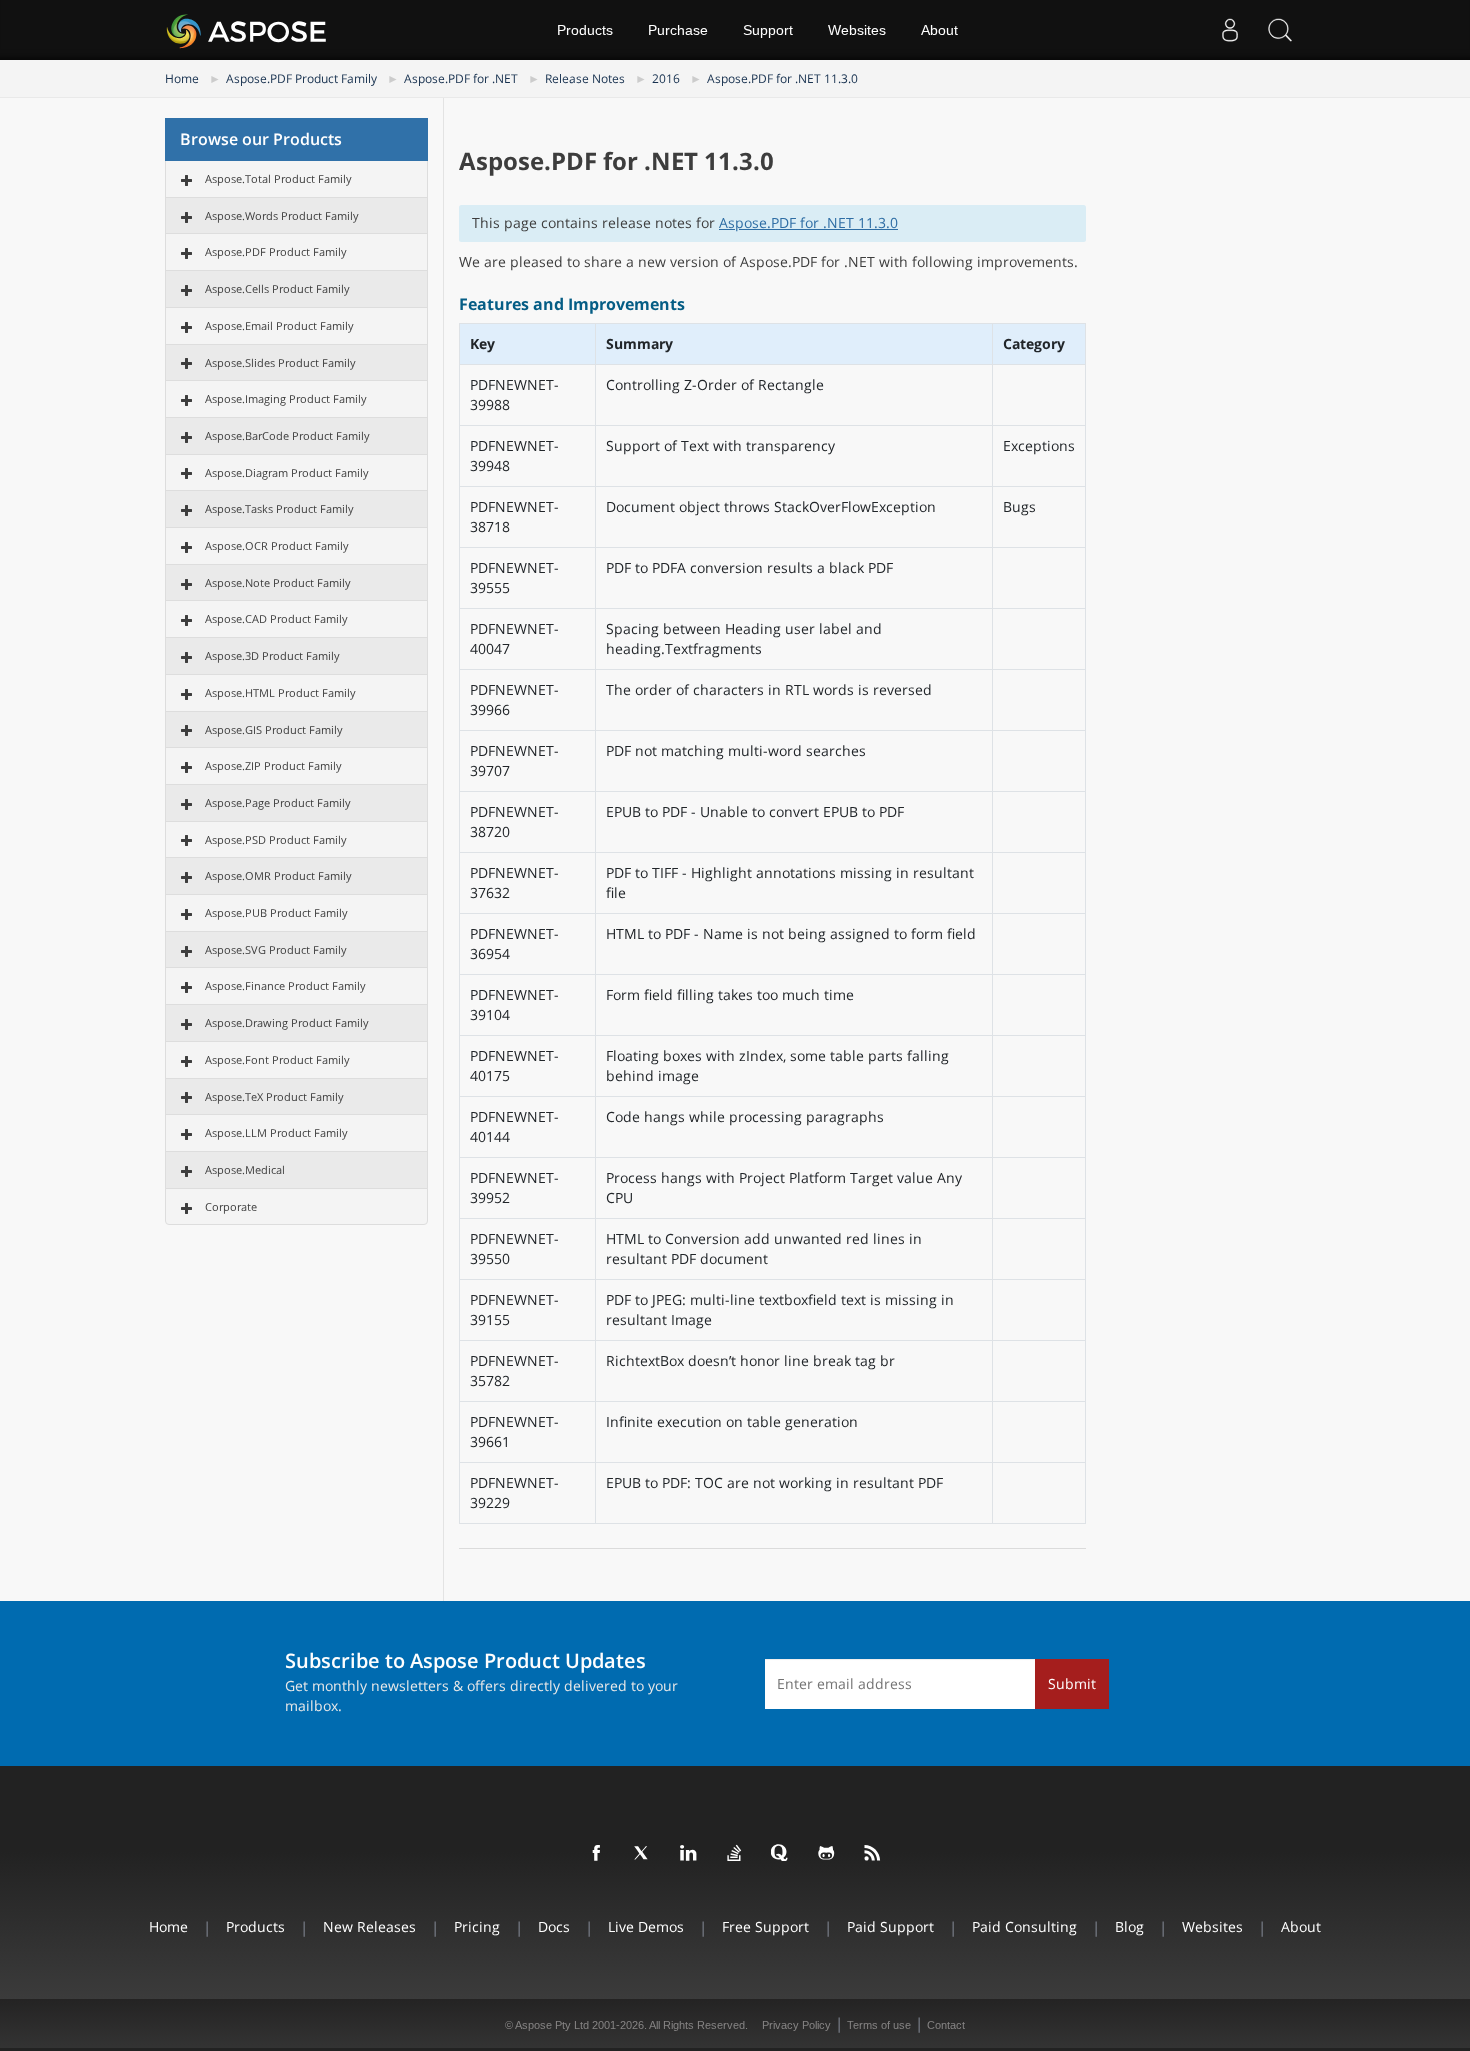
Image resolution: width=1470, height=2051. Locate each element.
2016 (666, 78)
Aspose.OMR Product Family (278, 875)
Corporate (231, 1206)
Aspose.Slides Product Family (280, 362)
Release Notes (585, 78)
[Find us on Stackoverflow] (735, 1854)
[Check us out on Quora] (781, 1854)
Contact (946, 2025)
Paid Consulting (1024, 1926)
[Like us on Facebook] (597, 1854)
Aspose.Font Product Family (277, 1059)
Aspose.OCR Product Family (277, 545)
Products (585, 30)
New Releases (369, 1926)
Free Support (765, 1926)
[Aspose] (247, 30)
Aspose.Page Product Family (278, 802)
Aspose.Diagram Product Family (287, 472)
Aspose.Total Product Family (278, 178)
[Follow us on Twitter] (643, 1854)
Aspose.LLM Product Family (276, 1132)
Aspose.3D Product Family (272, 655)
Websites (857, 30)
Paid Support (890, 1926)
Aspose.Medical (245, 1169)
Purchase (678, 30)
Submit (1072, 1683)
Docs (554, 1926)
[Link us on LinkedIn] (689, 1854)
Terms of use (879, 2025)
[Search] (1280, 30)
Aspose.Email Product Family (279, 325)
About (939, 30)
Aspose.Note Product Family (278, 582)
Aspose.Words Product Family (282, 215)
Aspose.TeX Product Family (274, 1096)
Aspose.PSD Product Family (276, 839)
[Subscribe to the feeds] (873, 1854)
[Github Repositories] (827, 1854)
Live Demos (646, 1926)
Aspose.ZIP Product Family (273, 765)
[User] (1230, 30)
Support (768, 30)
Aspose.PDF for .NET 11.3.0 (782, 78)
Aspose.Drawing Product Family (287, 1022)
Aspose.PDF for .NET (461, 78)
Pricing (477, 1926)
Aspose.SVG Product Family (276, 949)
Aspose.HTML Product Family (280, 692)
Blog (1129, 1926)
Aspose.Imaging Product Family (286, 398)
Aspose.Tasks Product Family (279, 508)
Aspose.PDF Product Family (301, 78)
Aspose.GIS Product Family (274, 729)
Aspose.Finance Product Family (285, 985)
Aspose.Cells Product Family (277, 288)
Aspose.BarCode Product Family (287, 435)
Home (182, 78)
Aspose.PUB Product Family (276, 912)
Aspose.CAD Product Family (276, 618)
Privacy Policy (796, 2025)
